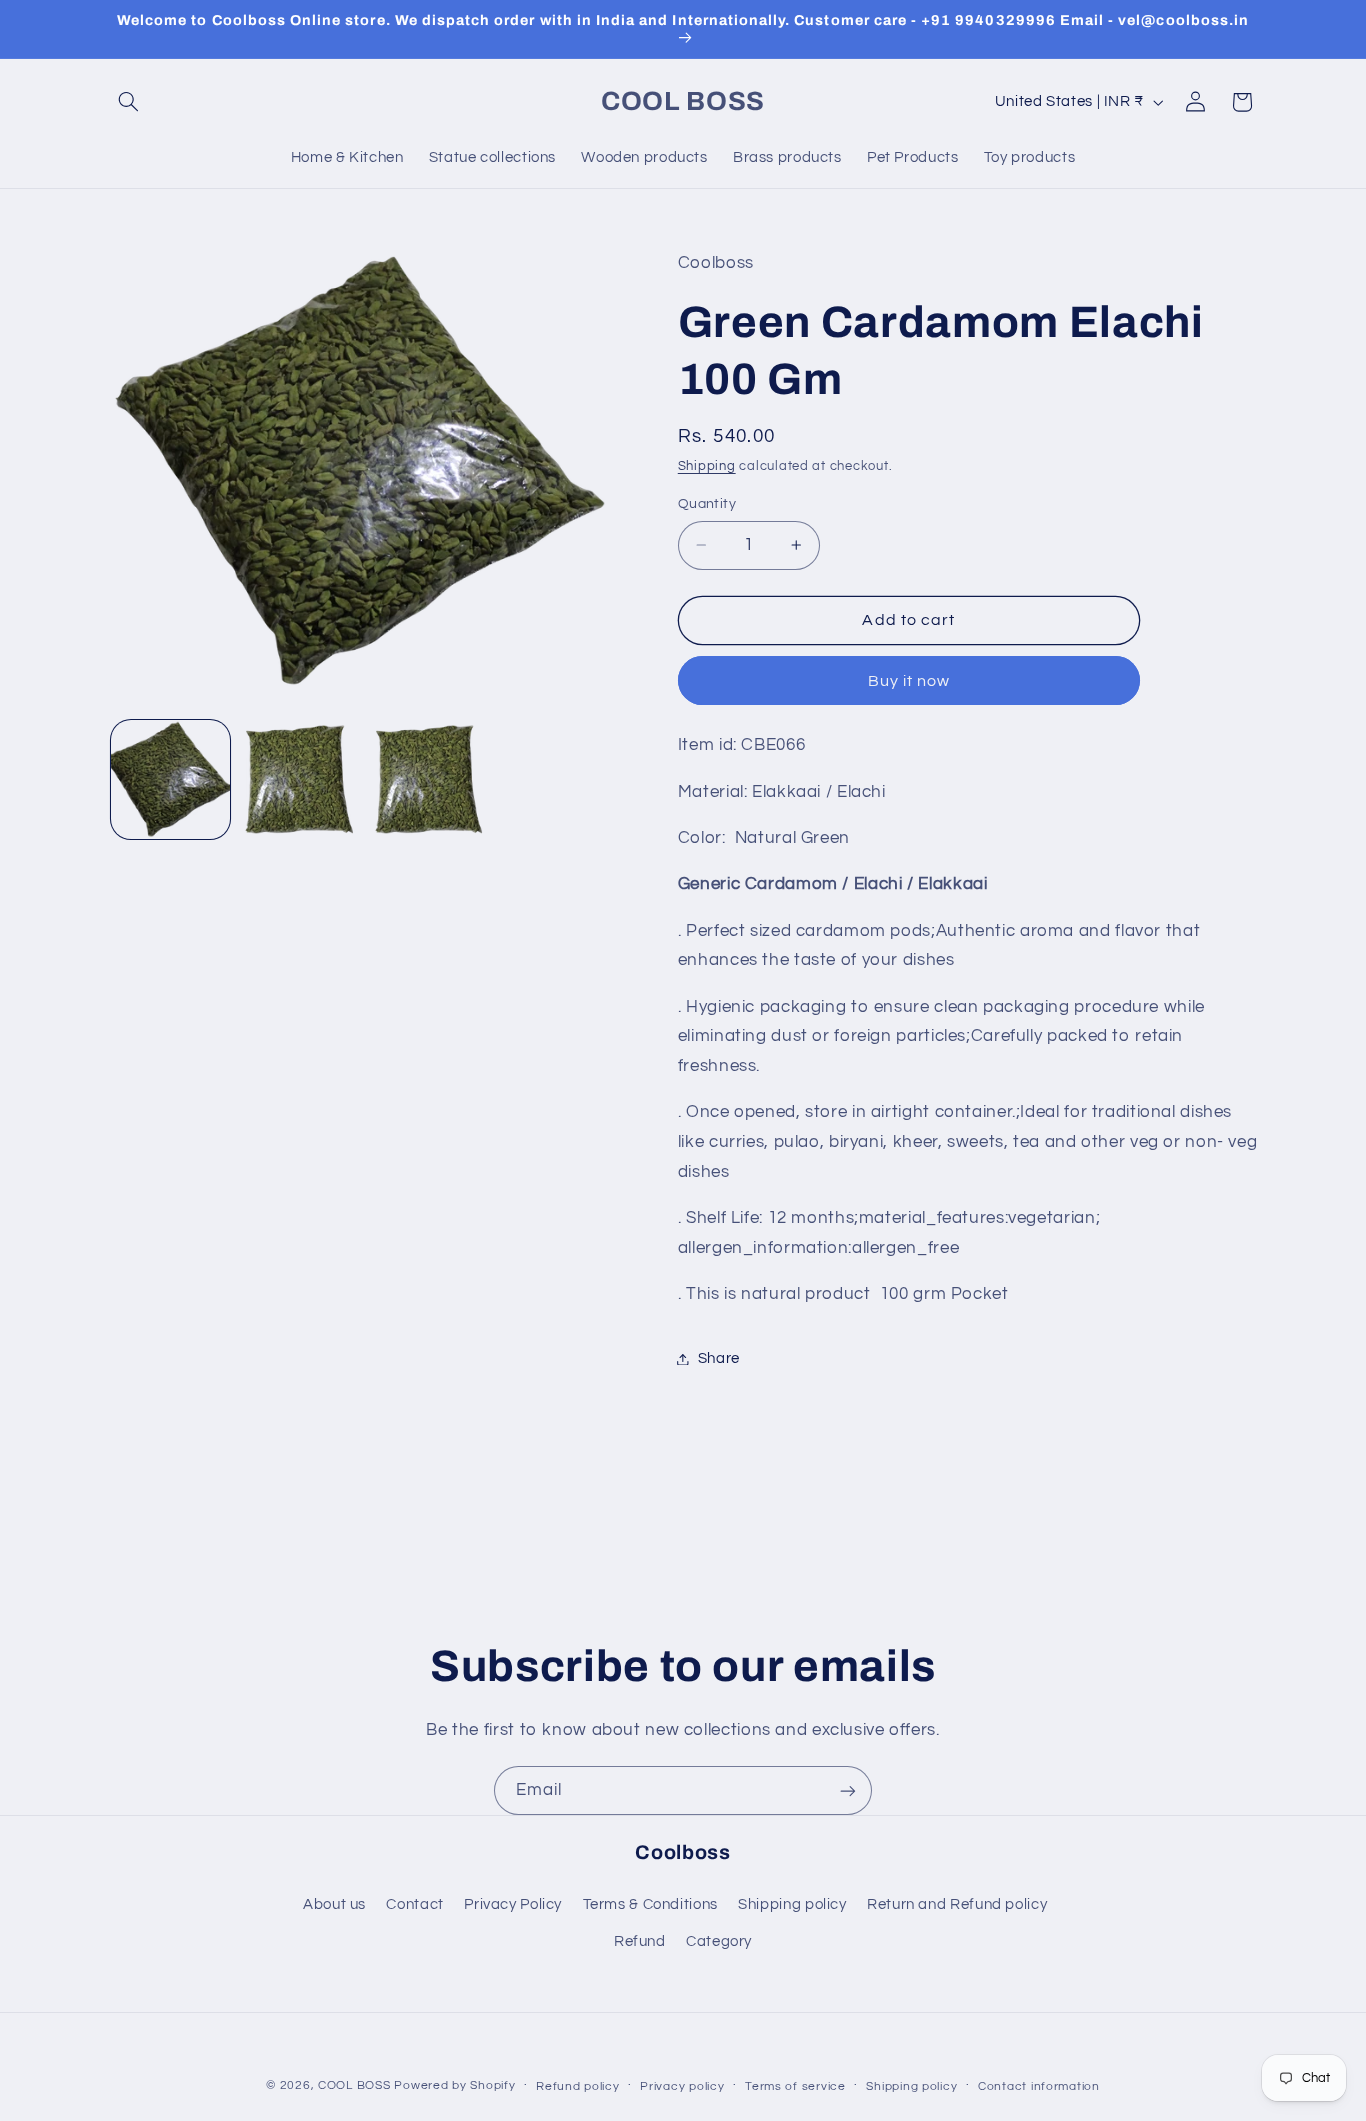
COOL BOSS (354, 2085)
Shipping (707, 467)
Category (719, 1941)
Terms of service (795, 2086)
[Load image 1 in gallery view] (170, 779)
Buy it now (909, 681)
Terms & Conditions (650, 1904)
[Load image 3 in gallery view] (429, 779)
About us (334, 1904)
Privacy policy (682, 2086)
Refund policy (578, 2086)
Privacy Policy (513, 1904)
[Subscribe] (848, 1790)
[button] (129, 102)
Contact (414, 1904)
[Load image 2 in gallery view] (299, 779)
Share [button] (719, 1358)
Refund (640, 1941)
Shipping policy (792, 1904)
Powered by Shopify (454, 2085)
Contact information (1039, 2086)
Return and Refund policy (957, 1904)
